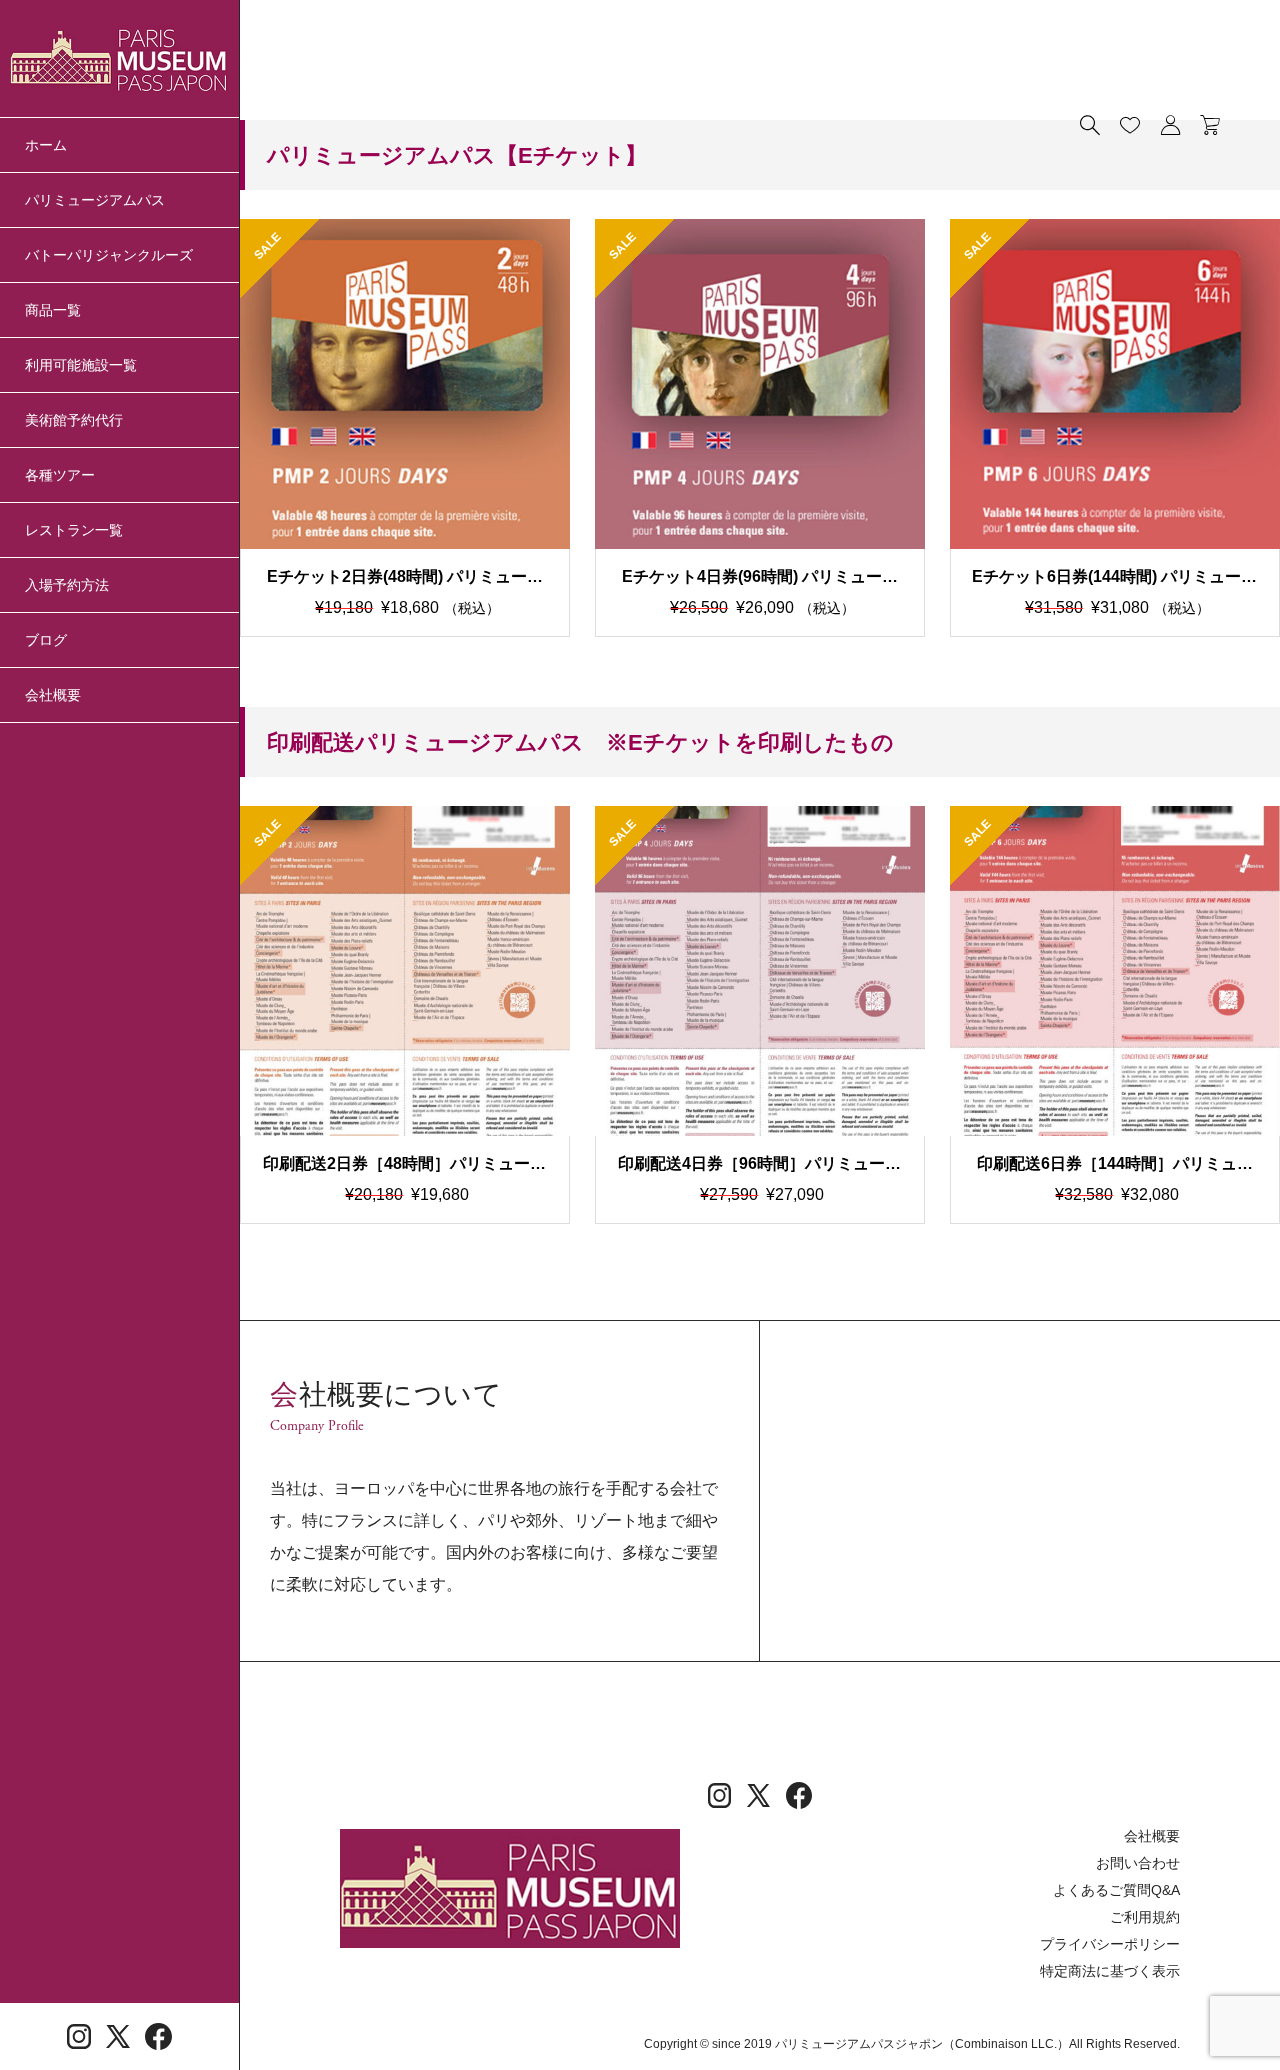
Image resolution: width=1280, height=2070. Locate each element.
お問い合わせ (1138, 1863)
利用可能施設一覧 (81, 365)
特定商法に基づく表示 (1110, 1971)
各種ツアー (60, 475)
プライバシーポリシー (1110, 1944)
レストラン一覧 (74, 530)
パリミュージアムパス (95, 200)
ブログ (46, 640)
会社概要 (53, 695)
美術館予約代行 (74, 420)
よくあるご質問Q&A (1116, 1890)
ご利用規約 (1145, 1917)
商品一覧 (53, 310)
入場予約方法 (67, 585)
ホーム (46, 145)
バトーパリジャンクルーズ (109, 255)
